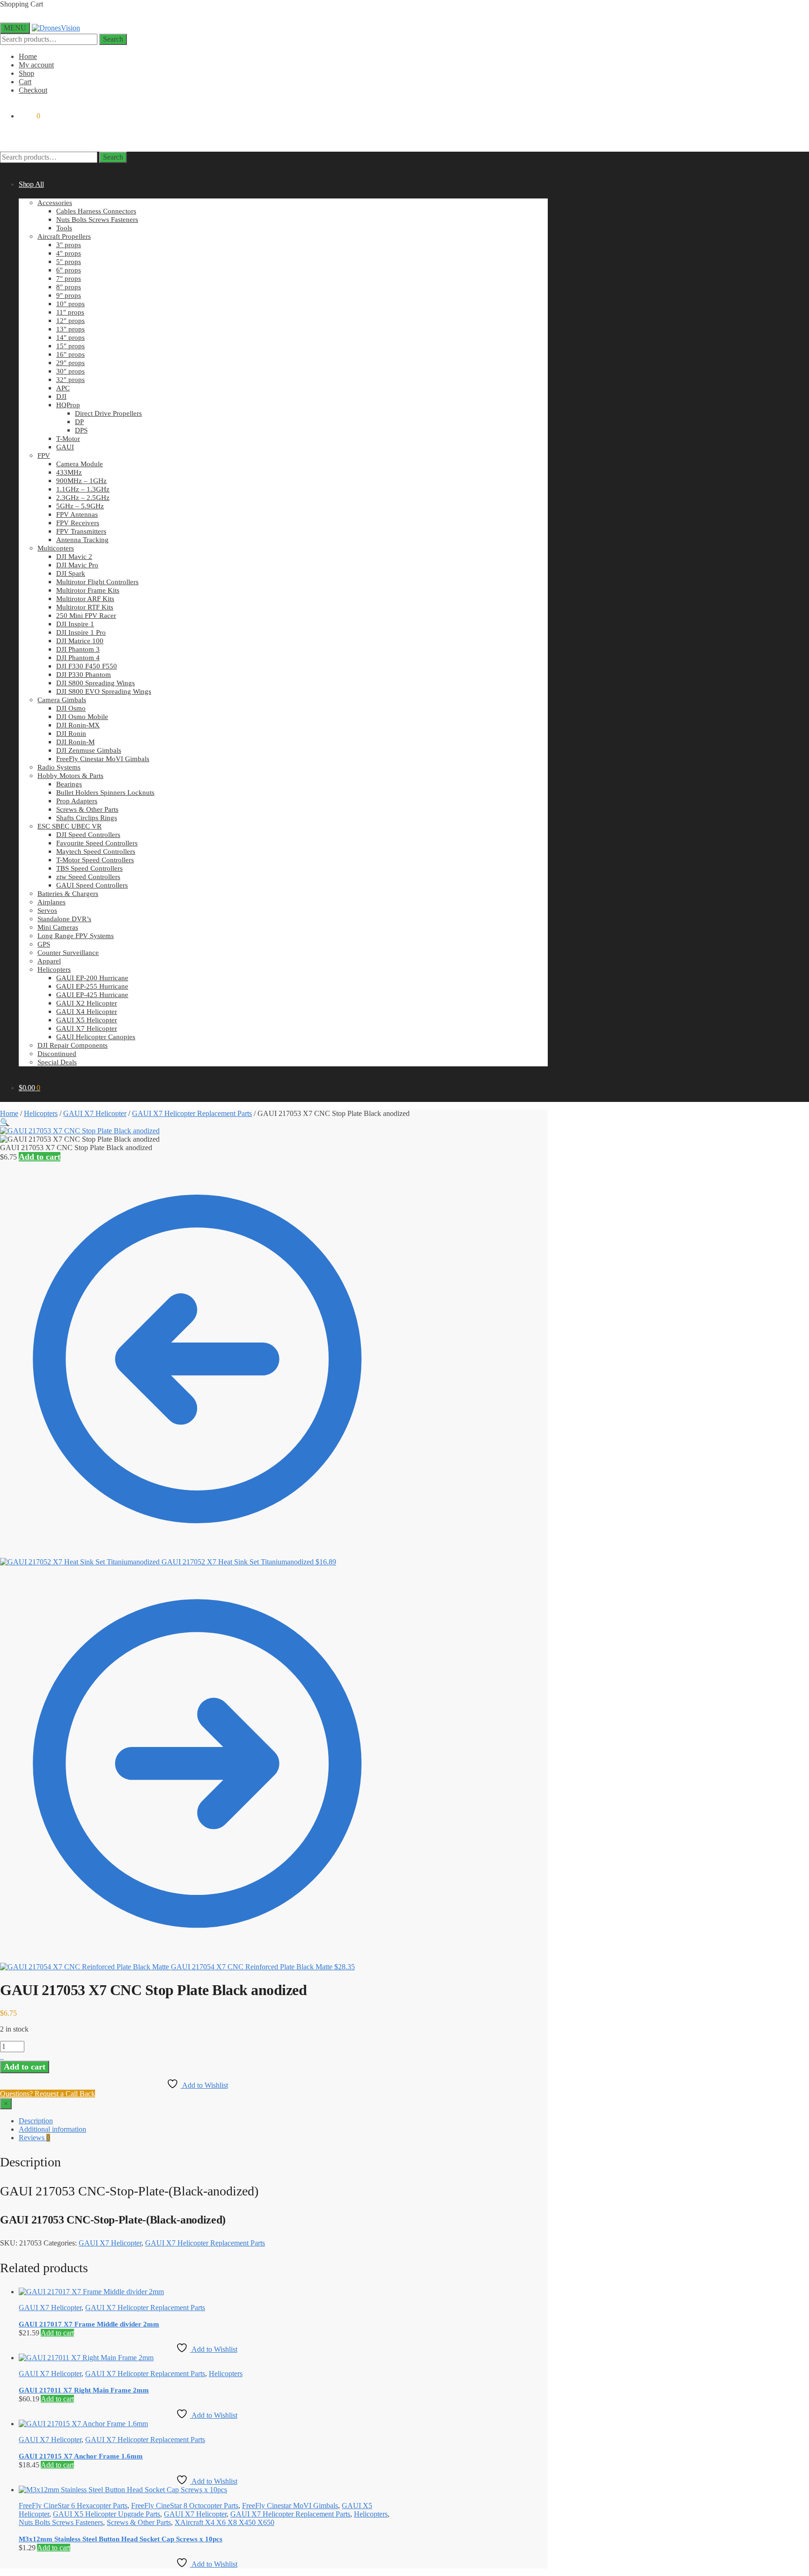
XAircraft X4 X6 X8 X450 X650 (224, 2522)
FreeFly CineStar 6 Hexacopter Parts (73, 2506)
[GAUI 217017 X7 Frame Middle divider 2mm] (91, 2292)
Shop (26, 73)
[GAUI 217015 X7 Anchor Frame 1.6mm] (83, 2424)
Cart (25, 82)
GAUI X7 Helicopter (95, 1113)
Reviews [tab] (34, 2138)
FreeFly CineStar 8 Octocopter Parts (185, 2506)
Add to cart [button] (57, 2333)
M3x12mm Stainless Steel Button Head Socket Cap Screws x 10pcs (121, 2539)
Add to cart (40, 1157)
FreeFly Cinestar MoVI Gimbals (290, 2506)
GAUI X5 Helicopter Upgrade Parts (107, 2514)
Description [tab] (36, 2121)
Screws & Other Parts (139, 2522)
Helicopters (41, 1113)
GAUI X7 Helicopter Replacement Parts (192, 1113)
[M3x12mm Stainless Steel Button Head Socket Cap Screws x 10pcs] (123, 2490)
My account (36, 65)
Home (28, 56)
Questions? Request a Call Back (48, 2094)
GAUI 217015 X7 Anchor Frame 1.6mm (81, 2456)
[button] (5, 1122)
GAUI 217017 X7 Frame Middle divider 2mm (89, 2324)
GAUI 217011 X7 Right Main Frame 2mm (84, 2390)
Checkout (33, 90)
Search (113, 39)
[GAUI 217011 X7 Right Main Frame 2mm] (86, 2358)
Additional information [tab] (52, 2129)
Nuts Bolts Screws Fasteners (61, 2522)
